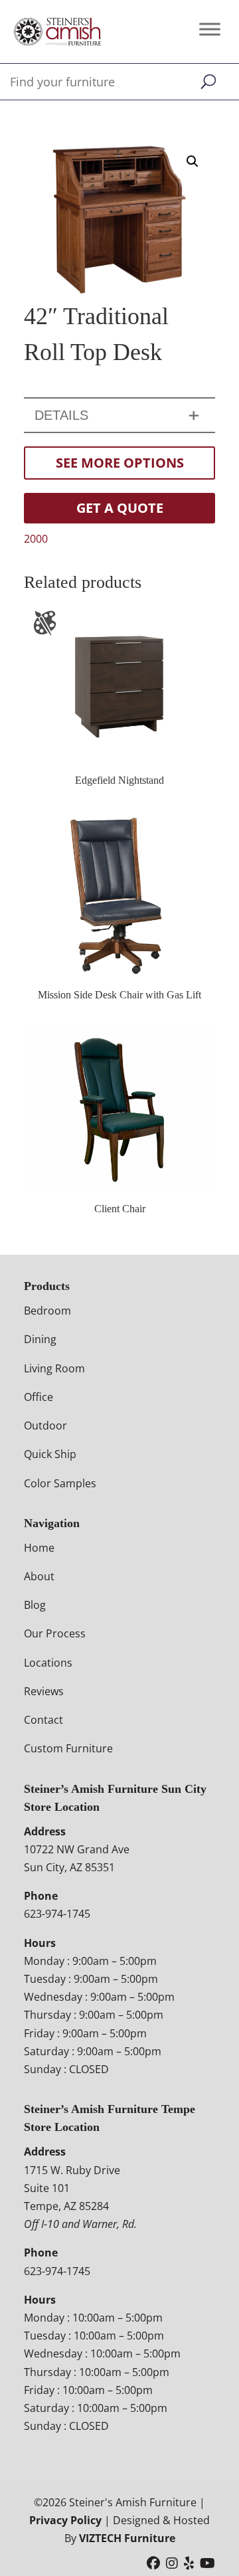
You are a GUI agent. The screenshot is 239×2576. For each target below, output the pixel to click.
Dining (40, 1339)
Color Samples (60, 1483)
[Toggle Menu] (210, 29)
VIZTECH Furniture (127, 2538)
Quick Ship (50, 1454)
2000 (36, 539)
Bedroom (47, 1311)
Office (39, 1397)
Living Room (54, 1368)
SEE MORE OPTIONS (120, 463)
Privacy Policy (65, 2520)
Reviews (44, 1691)
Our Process (55, 1633)
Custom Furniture (68, 1748)
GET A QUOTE (120, 508)
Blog (35, 1605)
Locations (48, 1663)
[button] (193, 161)
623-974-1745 (57, 1914)
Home (39, 1548)
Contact (43, 1720)
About (39, 1576)
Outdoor (45, 1426)
